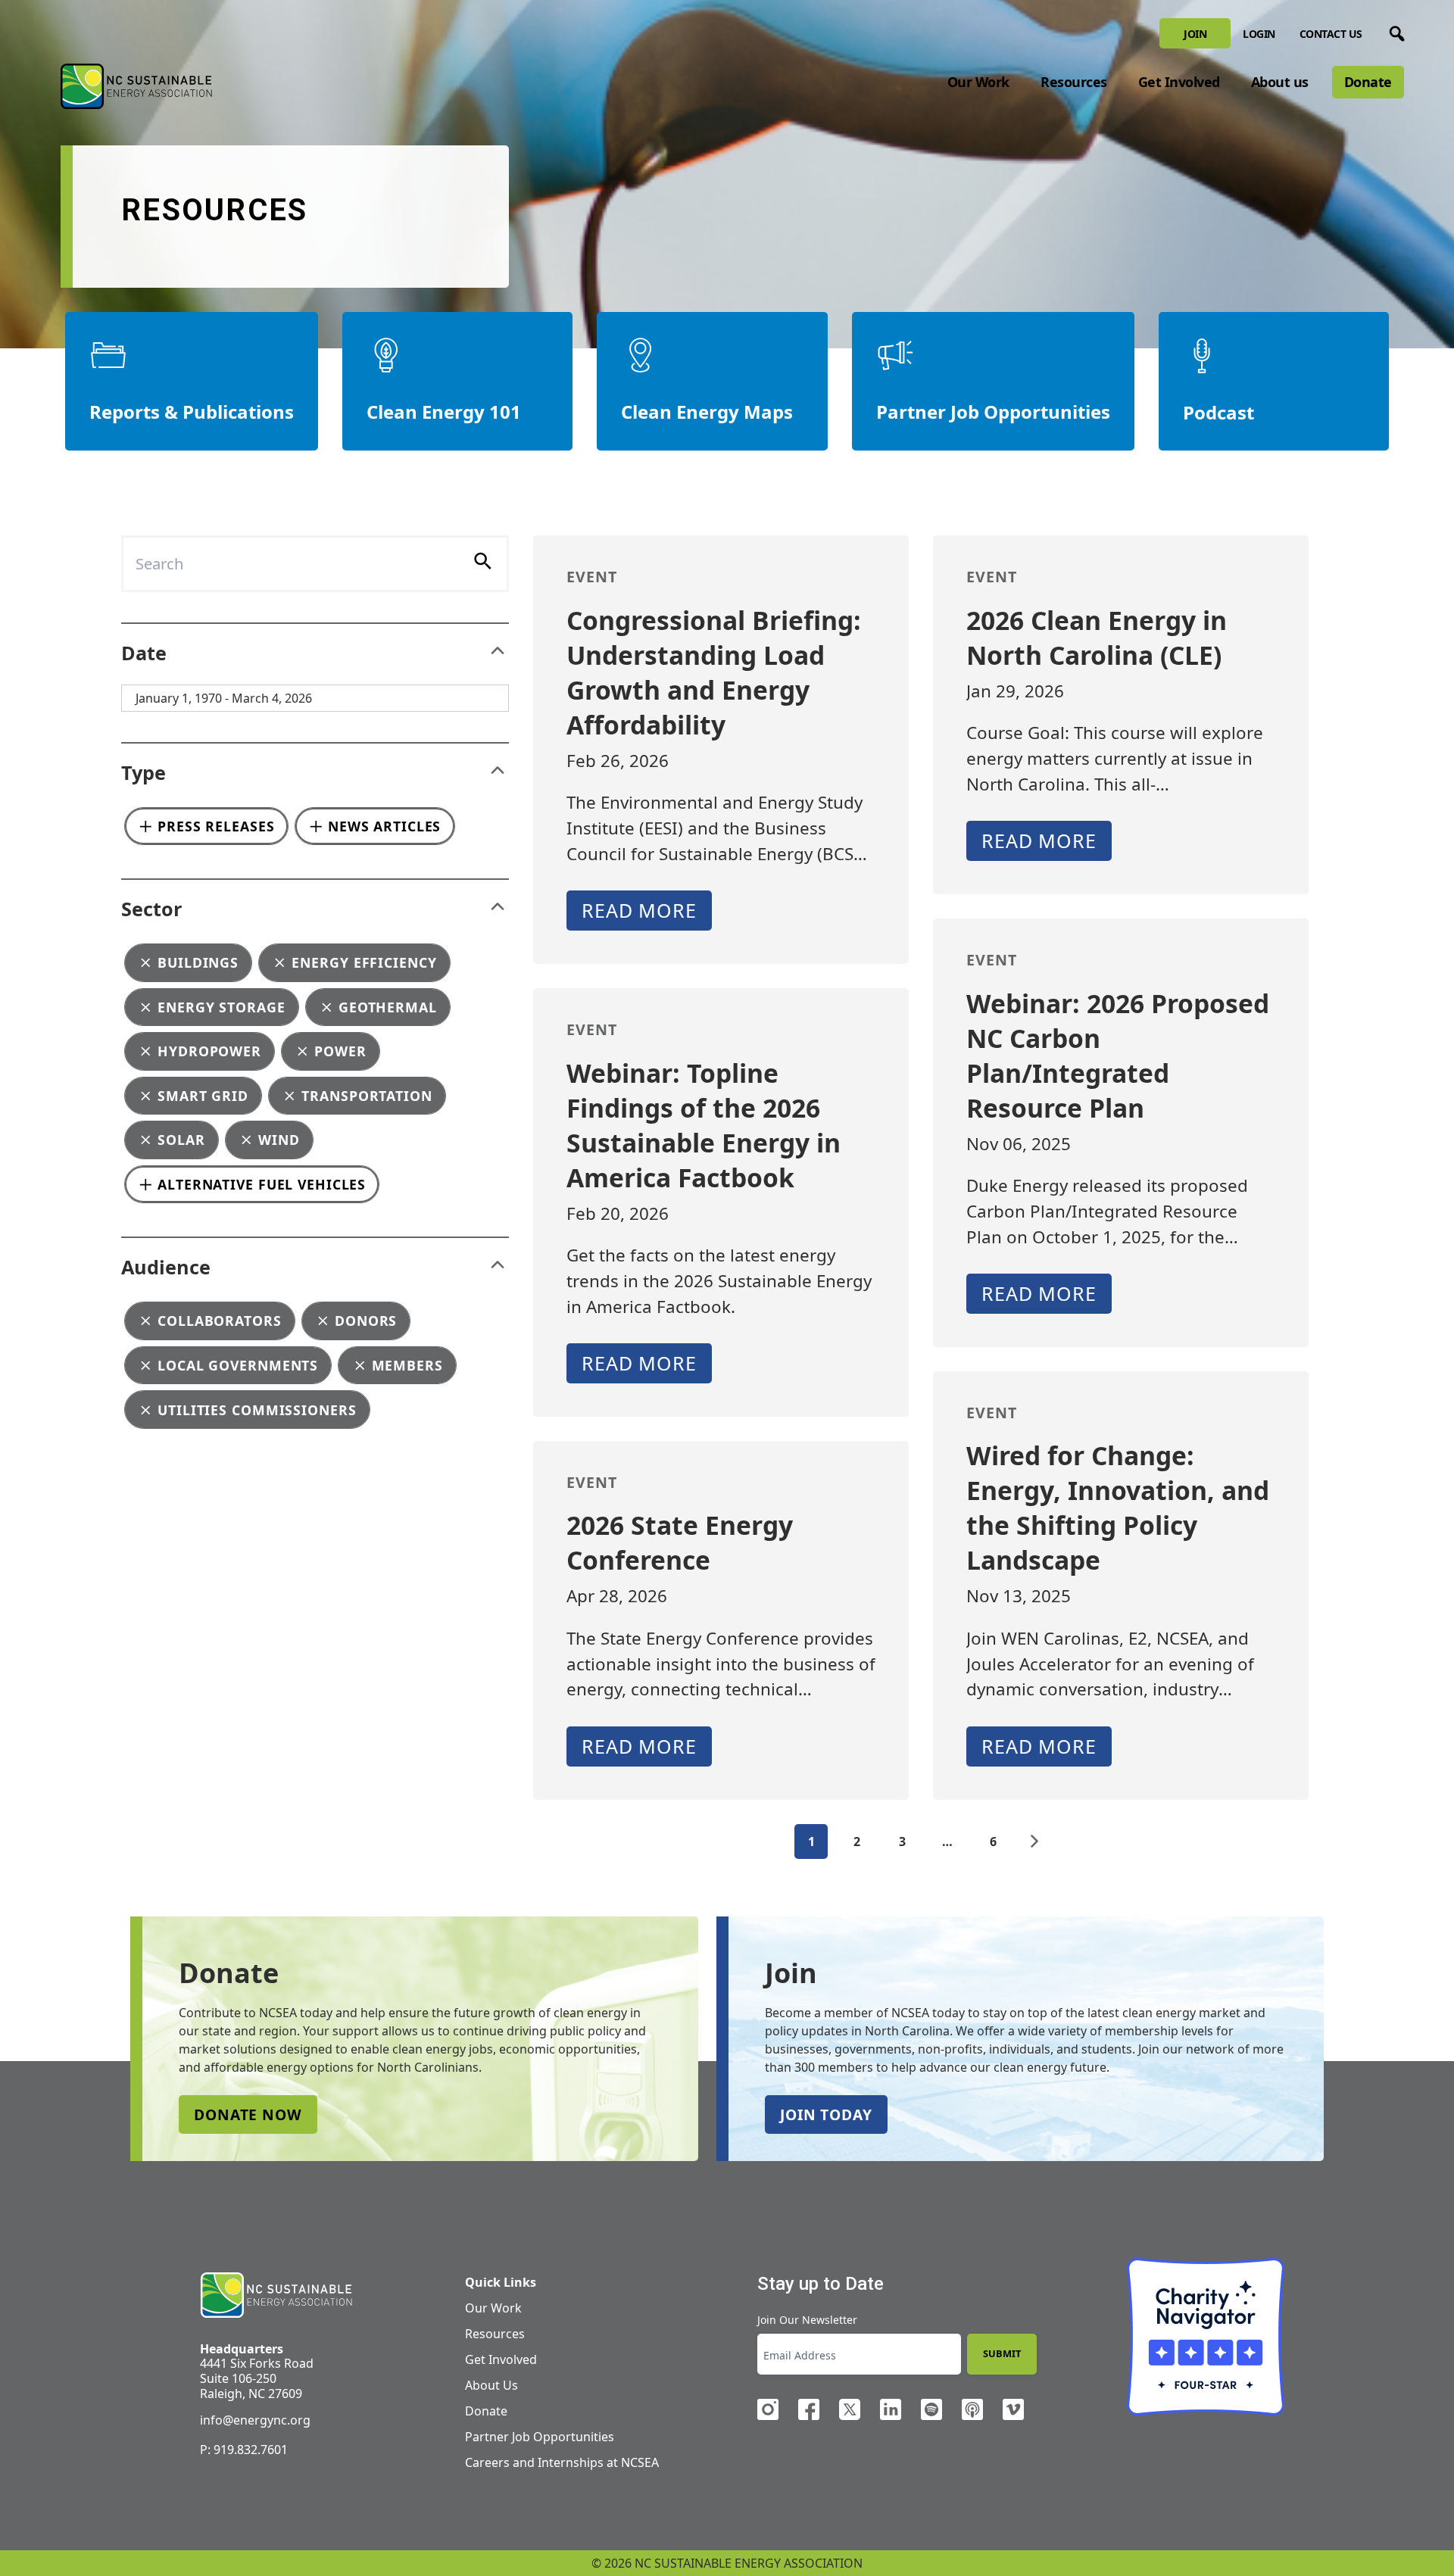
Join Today (826, 2114)
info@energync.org (255, 2420)
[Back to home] (276, 2295)
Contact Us (1331, 34)
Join (1195, 34)
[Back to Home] (136, 86)
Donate (1368, 82)
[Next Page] (1034, 1842)
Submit (1002, 2353)
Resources (1074, 82)
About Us (491, 2385)
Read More (639, 910)
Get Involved (1179, 82)
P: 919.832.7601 (244, 2450)
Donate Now (248, 2114)
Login (1259, 34)
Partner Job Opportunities (540, 2437)
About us (1280, 82)
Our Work (978, 82)
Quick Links (501, 2282)
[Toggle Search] (1394, 31)
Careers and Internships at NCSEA (562, 2462)
